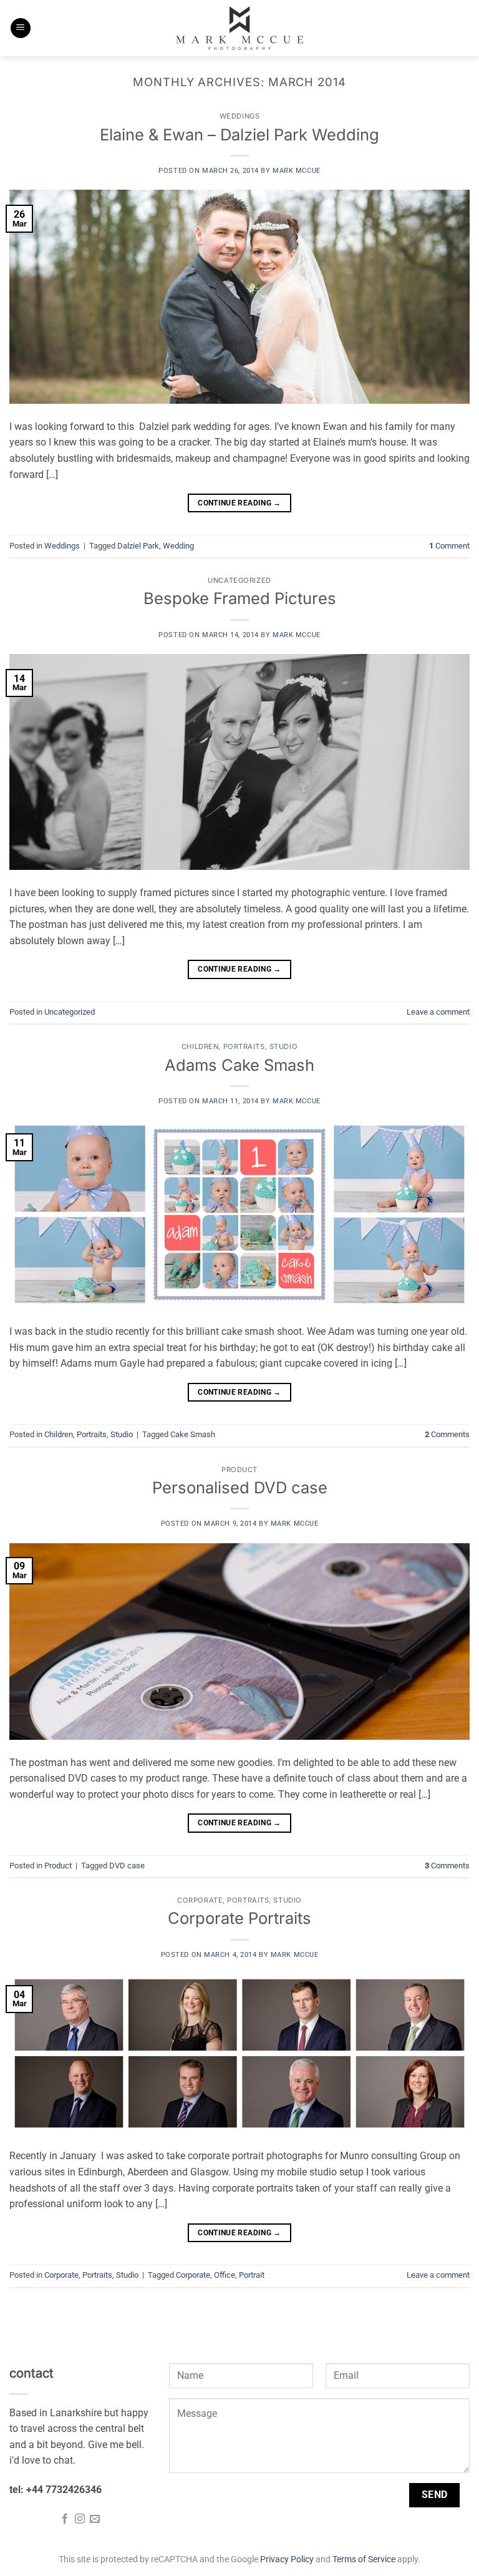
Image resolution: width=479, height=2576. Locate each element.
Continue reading (239, 503)
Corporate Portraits (239, 1918)
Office (225, 2275)
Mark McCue (297, 171)
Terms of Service (364, 2559)
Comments (447, 1434)
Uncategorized (239, 580)
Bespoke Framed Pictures (240, 598)
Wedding (178, 546)
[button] (21, 28)
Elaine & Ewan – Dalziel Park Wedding (239, 134)
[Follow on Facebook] (64, 2519)
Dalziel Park (138, 546)
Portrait (252, 2275)
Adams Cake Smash (239, 1065)
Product (239, 1470)
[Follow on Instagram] (80, 2519)
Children (200, 1046)
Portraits (244, 1046)
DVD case (127, 1866)
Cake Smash (193, 1434)
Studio (283, 1046)
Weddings (239, 116)
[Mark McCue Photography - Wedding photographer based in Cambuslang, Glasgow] (239, 28)
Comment (449, 546)
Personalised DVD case (240, 1487)
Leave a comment (438, 1012)
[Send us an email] (95, 2519)
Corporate (200, 1900)
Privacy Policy (287, 2559)
